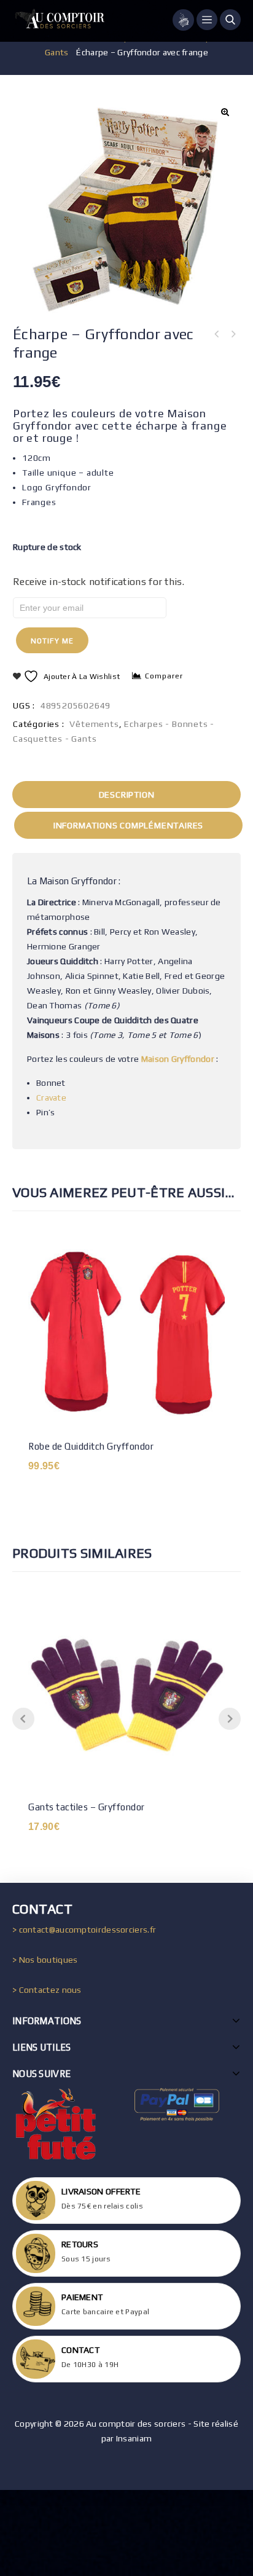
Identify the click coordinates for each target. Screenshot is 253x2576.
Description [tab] (127, 795)
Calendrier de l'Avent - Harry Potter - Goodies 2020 (217, 334)
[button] (225, 112)
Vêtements (94, 724)
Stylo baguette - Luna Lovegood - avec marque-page (233, 334)
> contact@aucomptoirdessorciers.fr (84, 1930)
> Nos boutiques (45, 1960)
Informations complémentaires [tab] (128, 825)
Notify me (52, 641)
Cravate (51, 1098)
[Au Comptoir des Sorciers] (58, 21)
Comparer (164, 676)
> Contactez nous (47, 1990)
